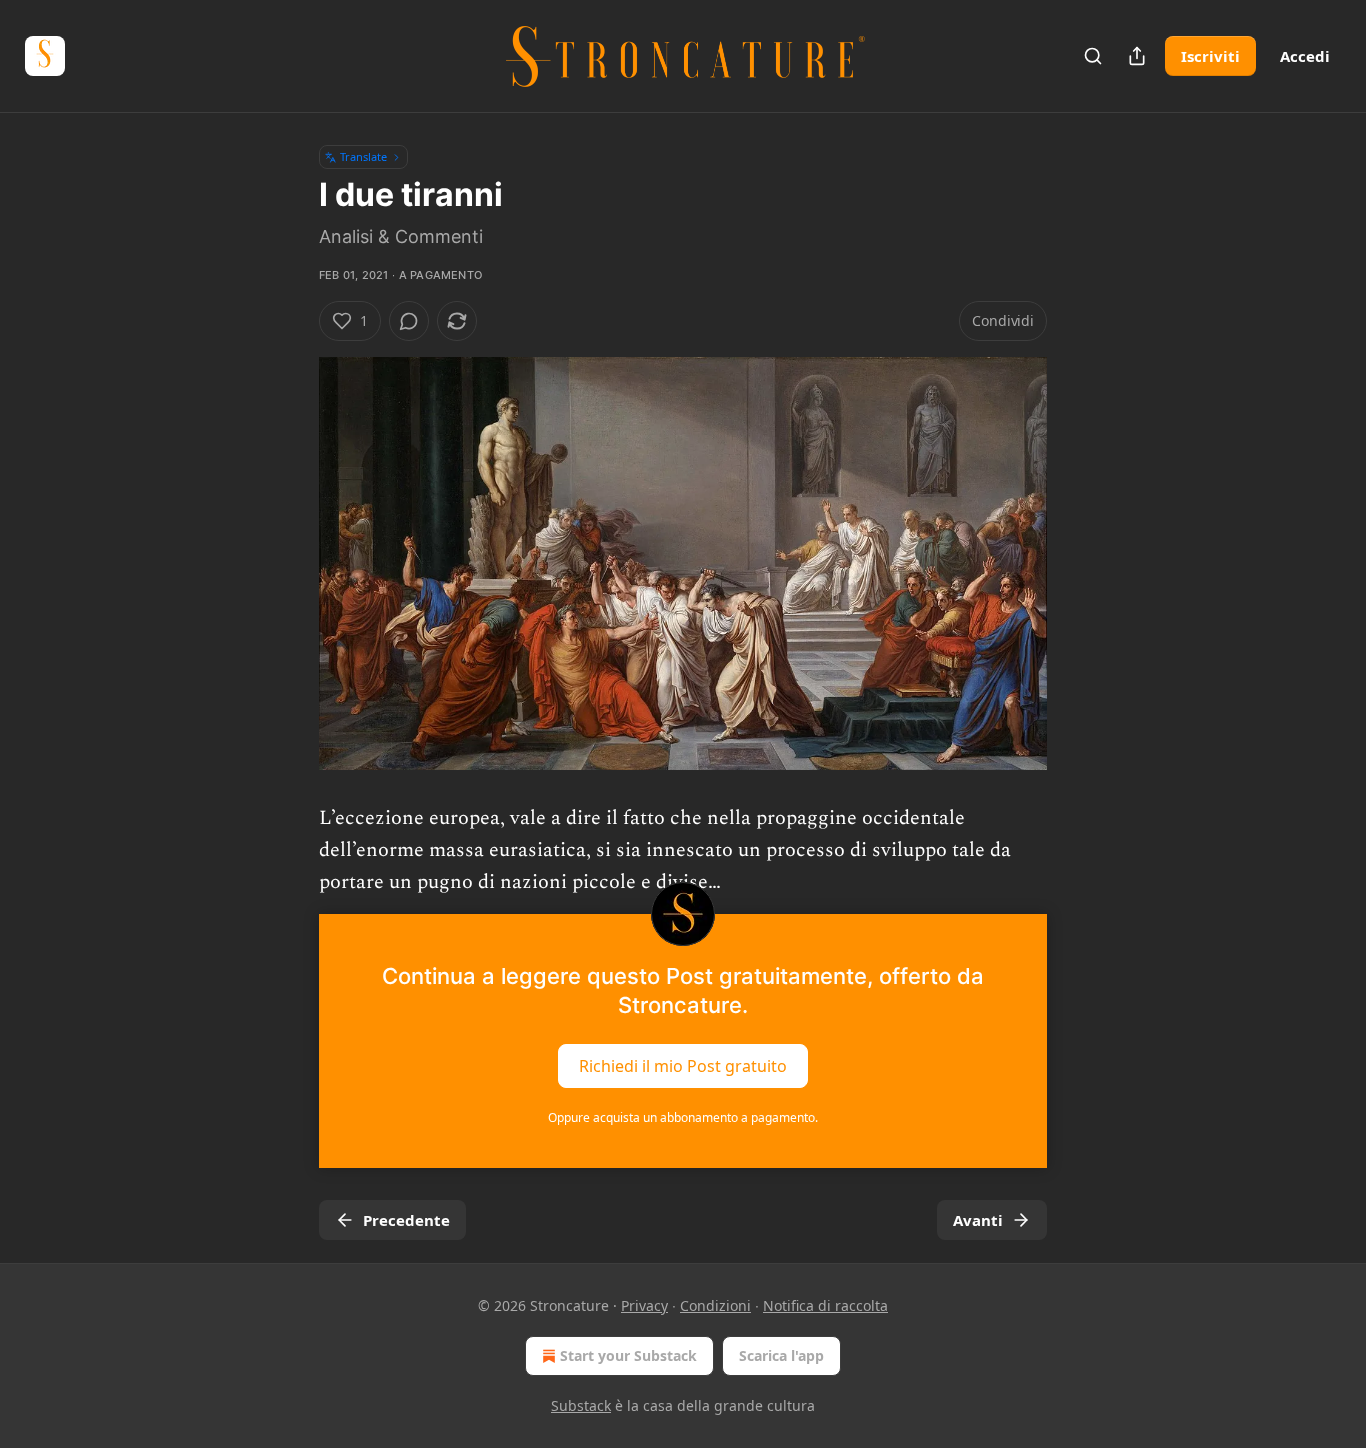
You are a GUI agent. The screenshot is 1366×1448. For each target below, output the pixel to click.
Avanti (978, 1220)
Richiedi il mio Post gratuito (683, 1066)
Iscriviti (1210, 56)
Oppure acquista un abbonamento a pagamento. (683, 1117)
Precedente (406, 1220)
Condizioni (715, 1305)
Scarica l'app (781, 1355)
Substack (581, 1405)
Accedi (1305, 56)
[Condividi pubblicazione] (1137, 56)
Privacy (644, 1305)
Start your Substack (628, 1355)
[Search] (1093, 56)
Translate (363, 156)
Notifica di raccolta (825, 1305)
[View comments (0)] (409, 321)
